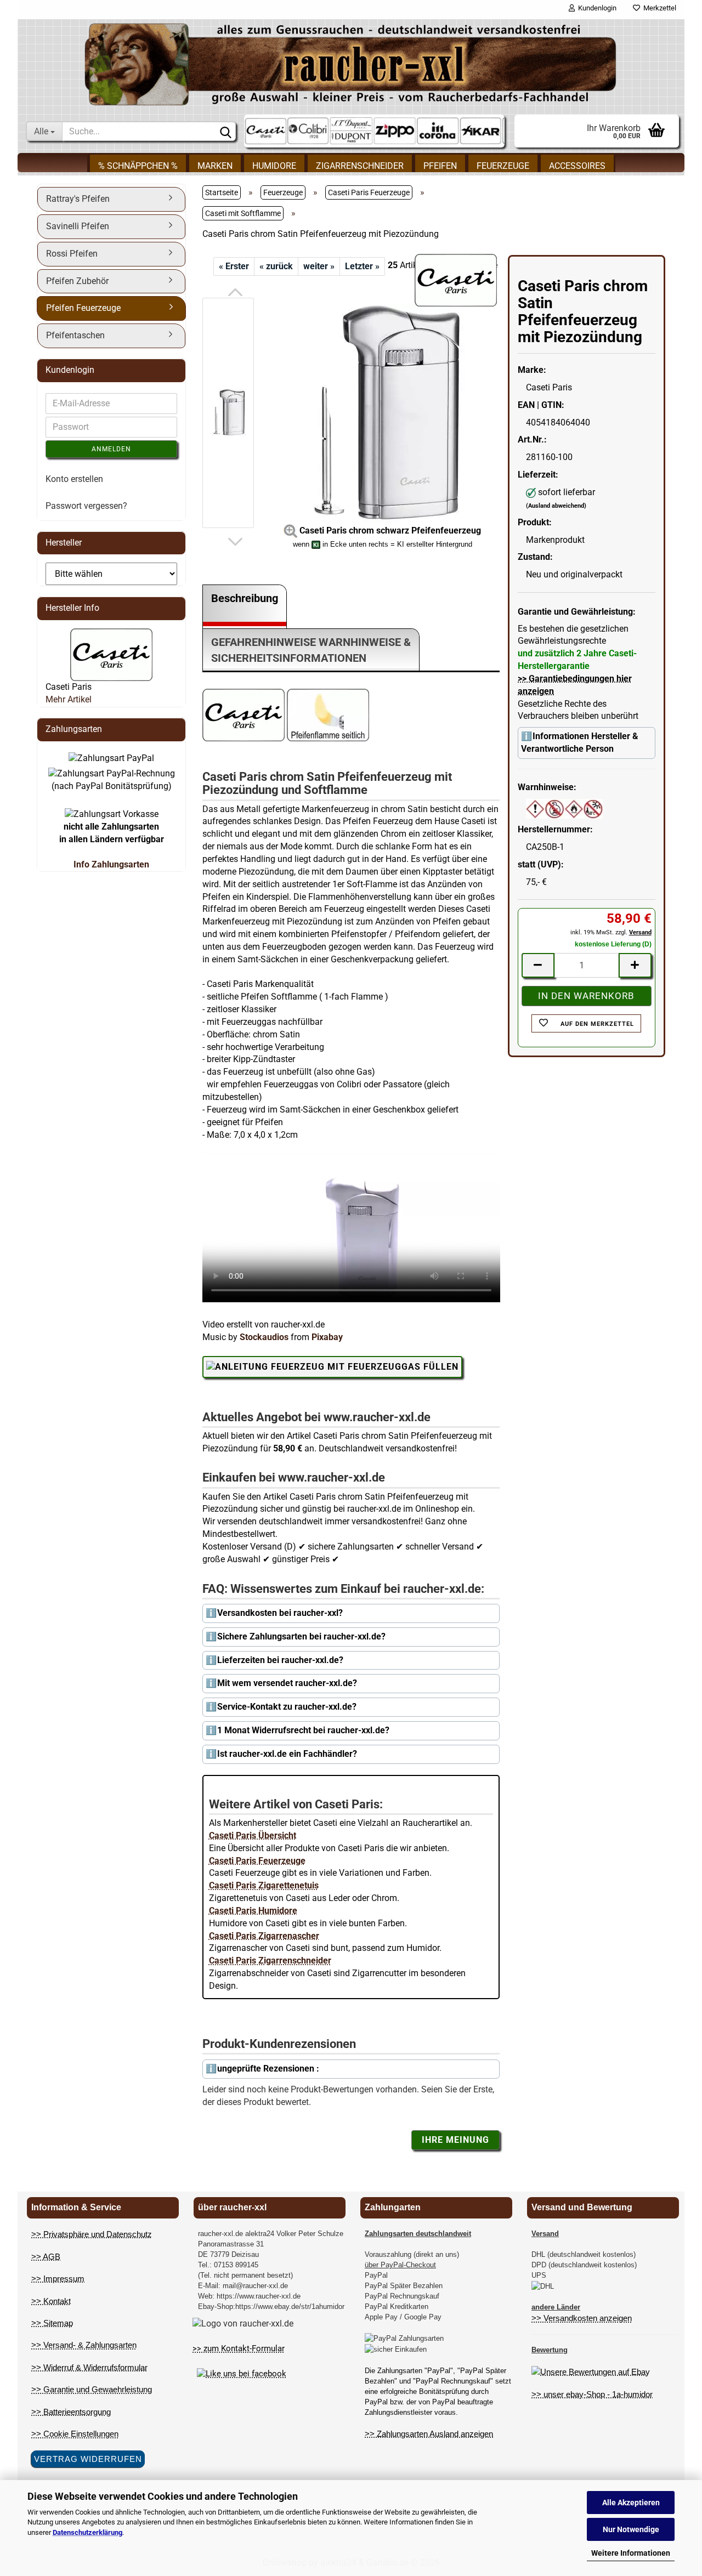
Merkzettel (658, 8)
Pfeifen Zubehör (77, 281)
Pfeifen (440, 166)
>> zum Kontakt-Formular (239, 2348)
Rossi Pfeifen (72, 254)
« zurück (276, 266)
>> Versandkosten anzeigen (582, 2318)
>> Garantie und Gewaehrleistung (92, 2389)
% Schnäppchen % (138, 166)
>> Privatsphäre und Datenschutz (92, 2234)
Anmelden (111, 449)
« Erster (234, 266)
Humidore (274, 166)
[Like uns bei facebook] (242, 2374)
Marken (215, 166)
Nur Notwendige (631, 2529)
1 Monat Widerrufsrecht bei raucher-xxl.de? (303, 1730)
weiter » (319, 266)
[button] (235, 292)
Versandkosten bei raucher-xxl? (280, 1613)
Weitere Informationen (631, 2553)
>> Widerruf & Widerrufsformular (89, 2367)
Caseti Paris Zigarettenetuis (264, 1885)
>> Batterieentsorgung (71, 2412)
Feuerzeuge (503, 166)
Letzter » (362, 266)
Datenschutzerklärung (87, 2532)
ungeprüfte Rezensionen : (268, 2069)
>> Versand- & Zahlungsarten (84, 2345)
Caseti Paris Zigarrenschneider (270, 1961)
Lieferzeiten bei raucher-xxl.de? (280, 1660)
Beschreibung (245, 598)
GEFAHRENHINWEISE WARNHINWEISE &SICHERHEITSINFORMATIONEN (311, 650)
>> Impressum (58, 2279)
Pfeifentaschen (75, 335)
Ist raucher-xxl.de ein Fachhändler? (287, 1754)
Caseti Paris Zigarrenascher (264, 1936)
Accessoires (577, 166)
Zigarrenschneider (360, 166)
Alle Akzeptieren (631, 2503)
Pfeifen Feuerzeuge (83, 308)
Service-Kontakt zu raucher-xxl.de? (287, 1707)
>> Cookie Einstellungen (75, 2434)
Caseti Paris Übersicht (253, 1835)
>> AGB (46, 2257)
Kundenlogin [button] (596, 8)
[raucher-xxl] (351, 64)
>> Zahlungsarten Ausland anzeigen (429, 2434)
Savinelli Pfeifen (78, 226)
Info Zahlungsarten (111, 864)
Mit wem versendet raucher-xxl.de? (287, 1683)
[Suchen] (225, 132)
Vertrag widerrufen (88, 2459)
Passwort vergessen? (86, 506)
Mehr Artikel (69, 699)
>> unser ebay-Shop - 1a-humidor (592, 2394)
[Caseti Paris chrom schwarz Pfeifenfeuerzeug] (383, 413)
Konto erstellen (74, 479)
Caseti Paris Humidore (253, 1911)
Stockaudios (264, 1337)
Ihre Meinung (455, 2140)
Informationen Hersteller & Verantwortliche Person (580, 742)
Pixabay (327, 1337)
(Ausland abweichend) (556, 506)
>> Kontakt (51, 2301)
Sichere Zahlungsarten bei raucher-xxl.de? (301, 1636)
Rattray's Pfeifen (78, 199)
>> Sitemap (52, 2323)
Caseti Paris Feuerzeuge (257, 1861)
